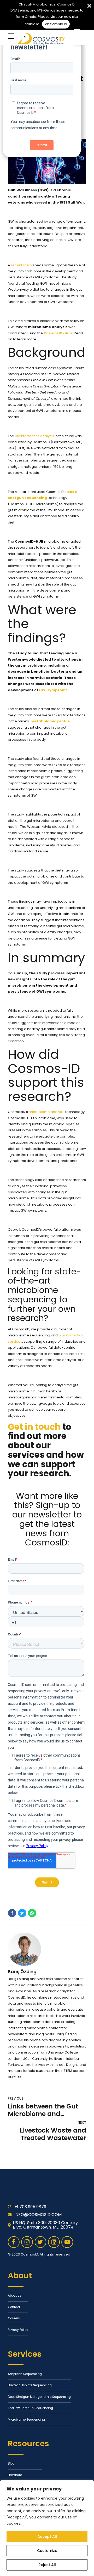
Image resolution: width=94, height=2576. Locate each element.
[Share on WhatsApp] (32, 1913)
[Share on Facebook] (12, 1913)
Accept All (47, 2536)
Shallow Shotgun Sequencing (30, 2408)
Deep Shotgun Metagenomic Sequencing (39, 2397)
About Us (15, 2296)
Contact (14, 2307)
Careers (14, 2318)
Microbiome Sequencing (26, 2420)
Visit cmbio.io (56, 24)
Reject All (47, 2565)
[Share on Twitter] (22, 1913)
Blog (11, 2463)
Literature (15, 2475)
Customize (47, 2551)
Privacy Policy (18, 2330)
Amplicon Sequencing (25, 2374)
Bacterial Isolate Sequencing (30, 2385)
